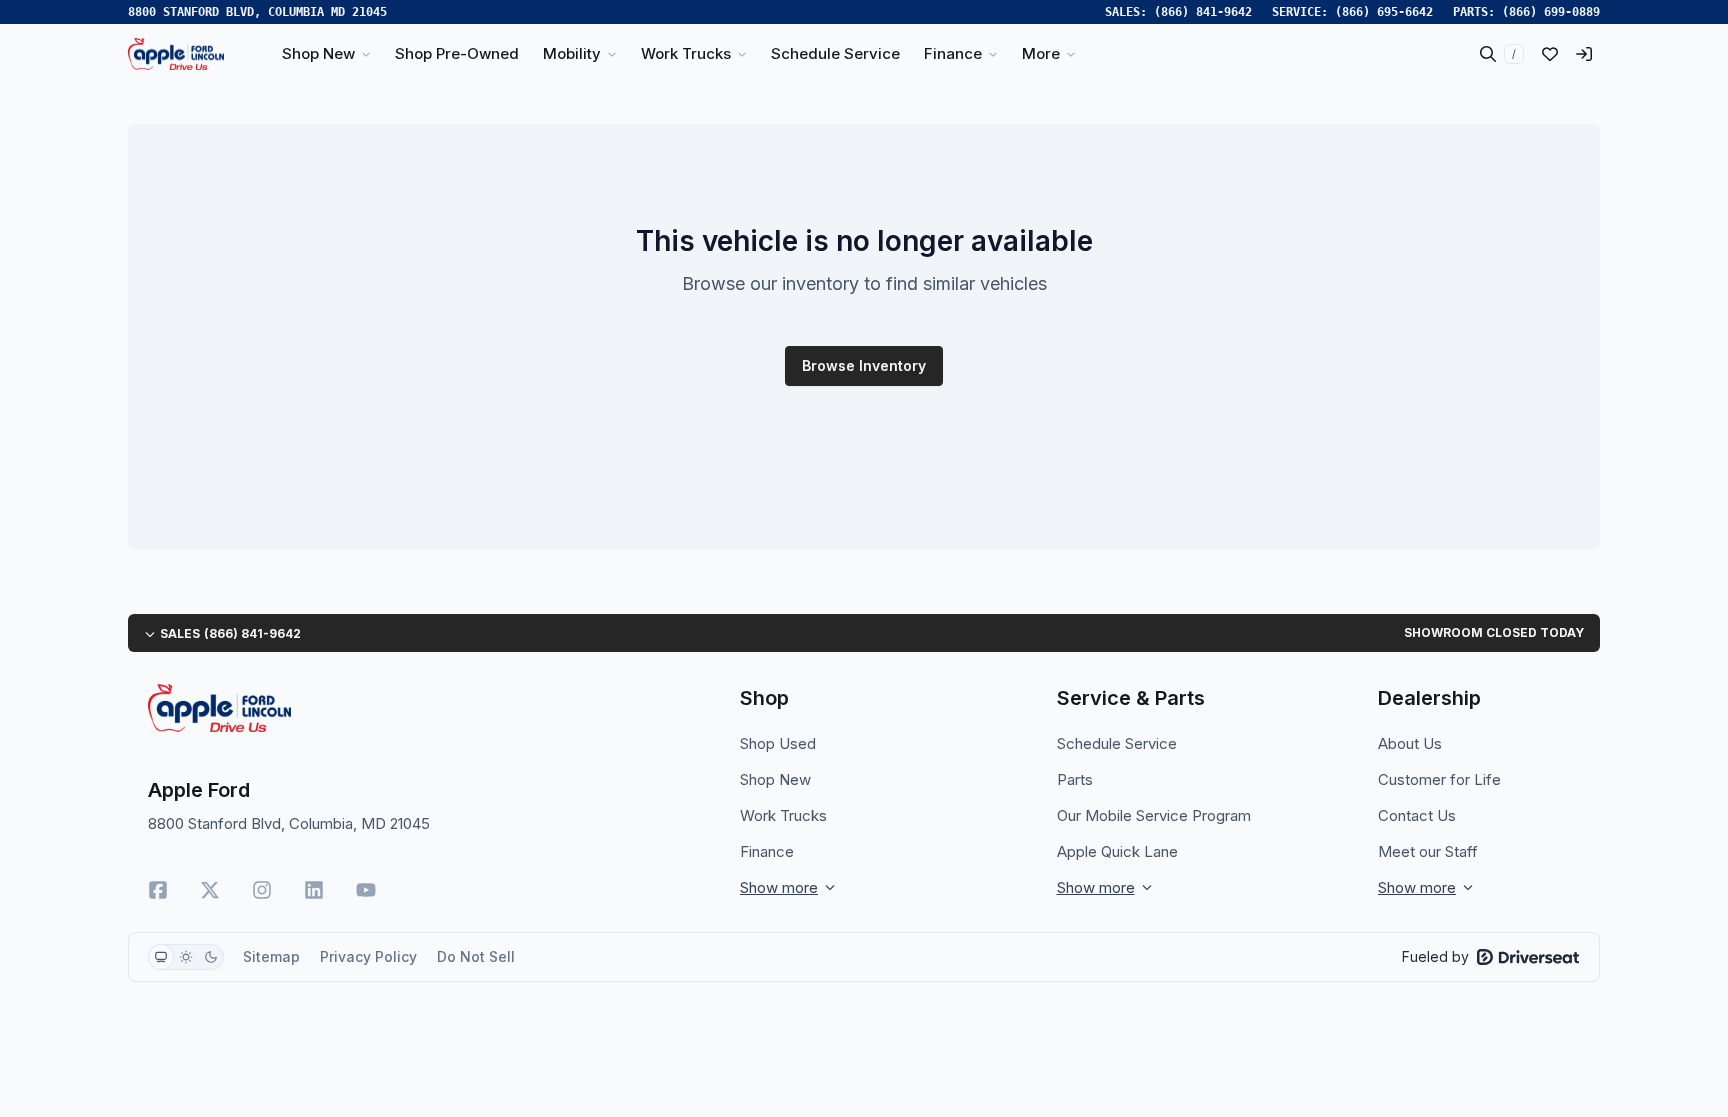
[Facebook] (158, 890)
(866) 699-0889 (1551, 12)
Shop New (775, 779)
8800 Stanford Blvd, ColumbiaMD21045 (257, 12)
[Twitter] (210, 890)
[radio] (161, 957)
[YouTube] (366, 890)
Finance (767, 851)
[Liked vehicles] (1550, 54)
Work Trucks (783, 815)
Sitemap (271, 956)
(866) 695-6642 (1384, 12)
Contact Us (1417, 815)
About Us (1410, 743)
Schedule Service (1117, 743)
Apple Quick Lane (1117, 851)
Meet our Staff (1428, 851)
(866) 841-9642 (1203, 12)
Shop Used (778, 743)
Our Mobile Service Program (1154, 815)
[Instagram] (262, 890)
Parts (1075, 779)
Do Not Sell (476, 956)
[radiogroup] (186, 957)
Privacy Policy (368, 956)
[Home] (176, 54)
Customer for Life (1439, 779)
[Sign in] (1584, 54)
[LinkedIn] (314, 890)
